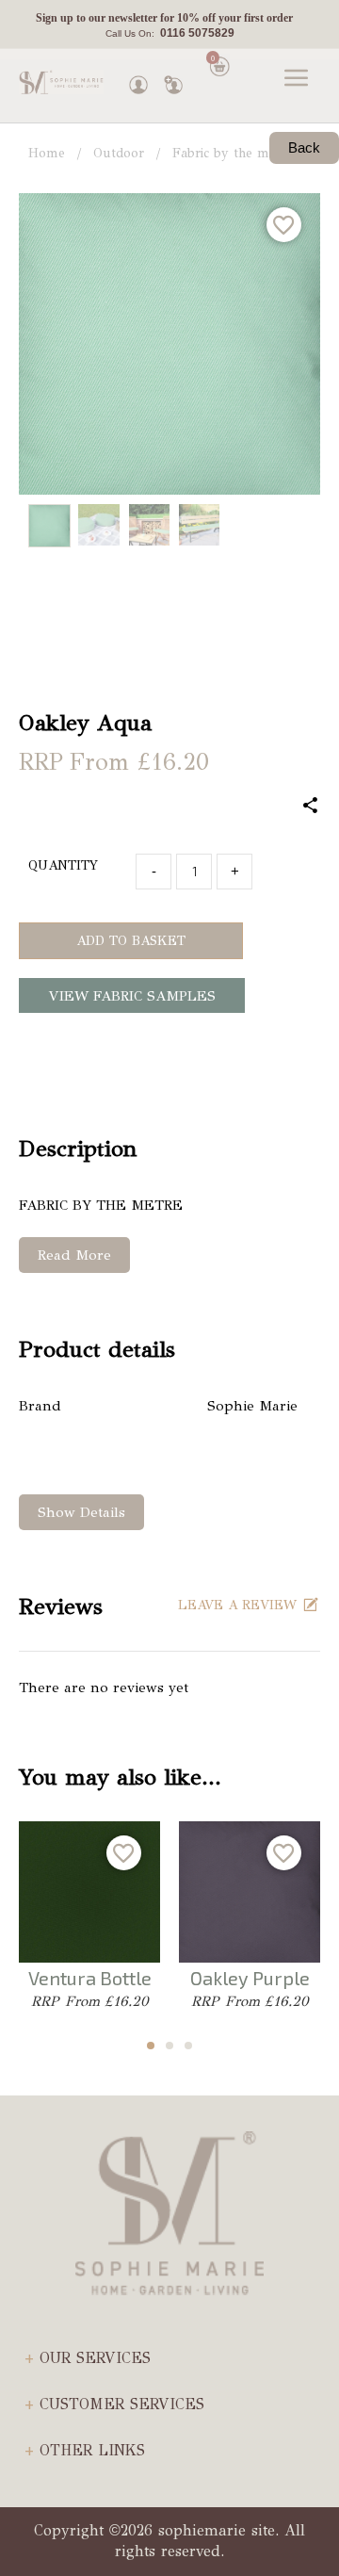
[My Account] (138, 80)
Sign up (55, 18)
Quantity (63, 865)
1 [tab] (151, 2046)
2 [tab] (169, 2046)
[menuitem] (164, 19)
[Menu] (297, 80)
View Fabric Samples (132, 996)
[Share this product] (311, 807)
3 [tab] (188, 2046)
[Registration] (173, 80)
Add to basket (131, 941)
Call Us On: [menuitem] (170, 33)
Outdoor (119, 153)
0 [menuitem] (213, 58)
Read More (74, 1255)
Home (47, 153)
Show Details (81, 1512)
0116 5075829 (194, 33)
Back (304, 147)
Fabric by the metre (233, 153)
